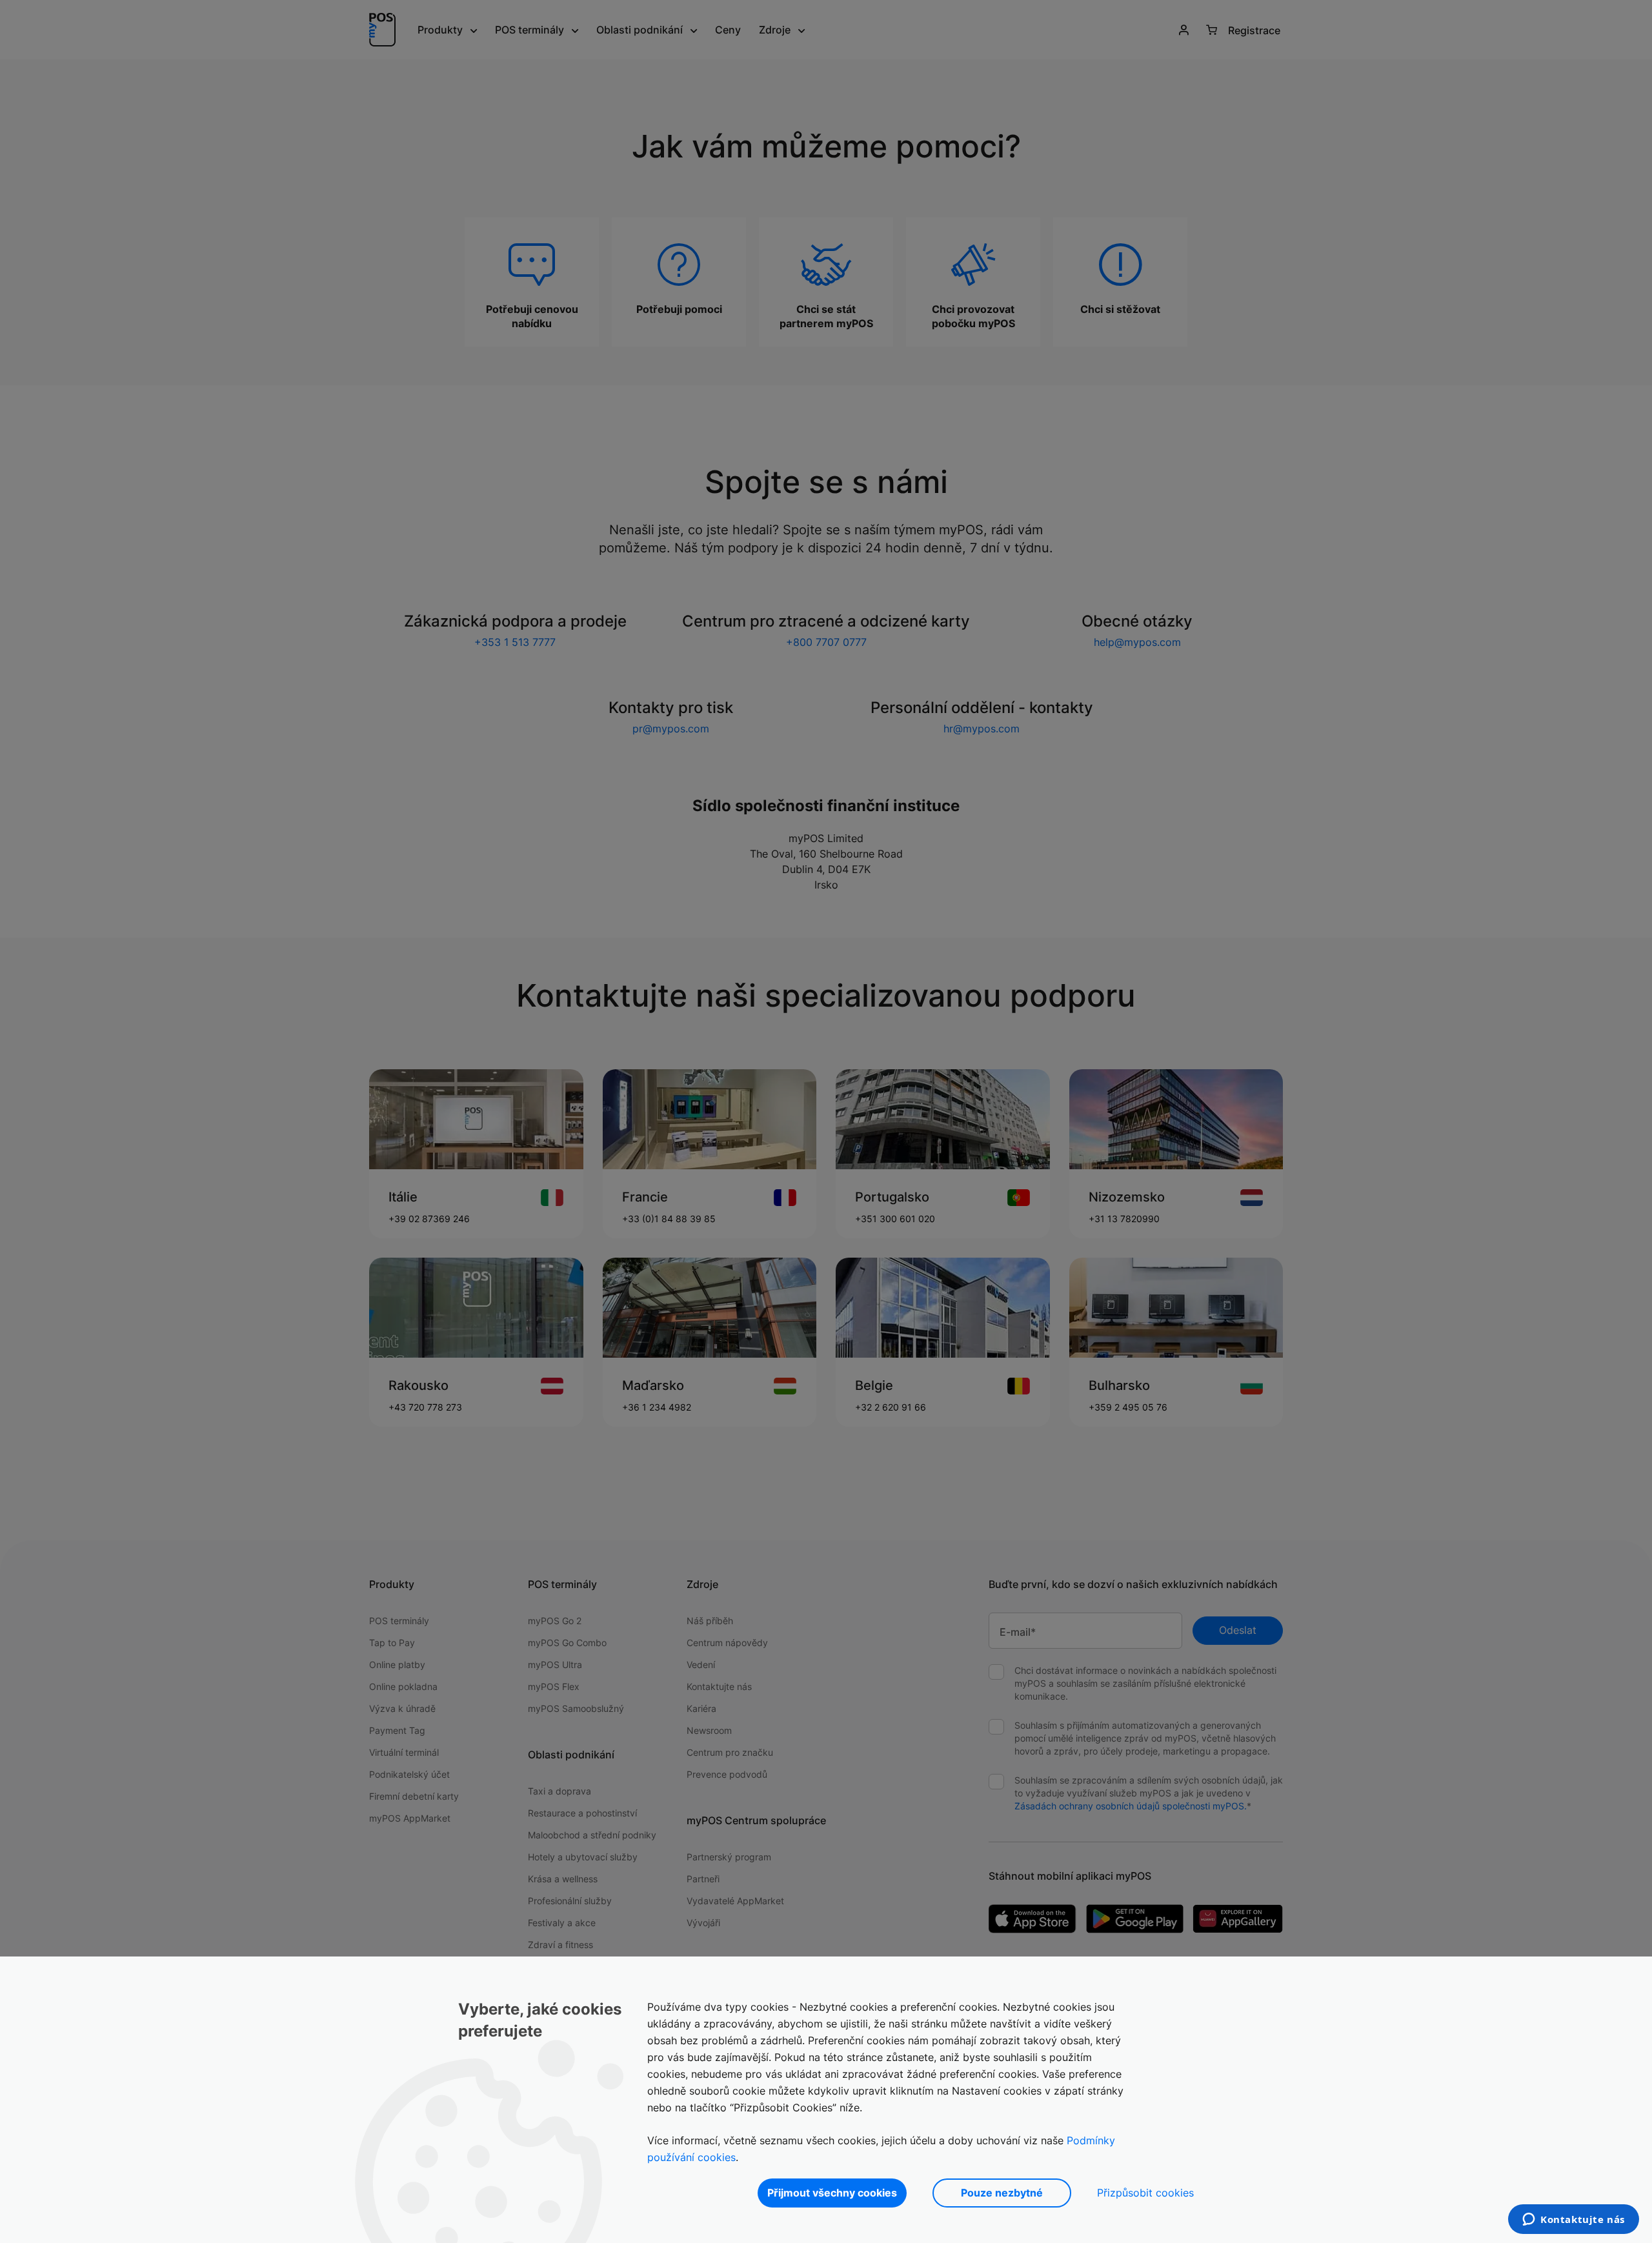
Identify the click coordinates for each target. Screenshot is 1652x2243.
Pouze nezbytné (1002, 2193)
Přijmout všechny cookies (832, 2193)
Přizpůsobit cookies (1145, 2193)
